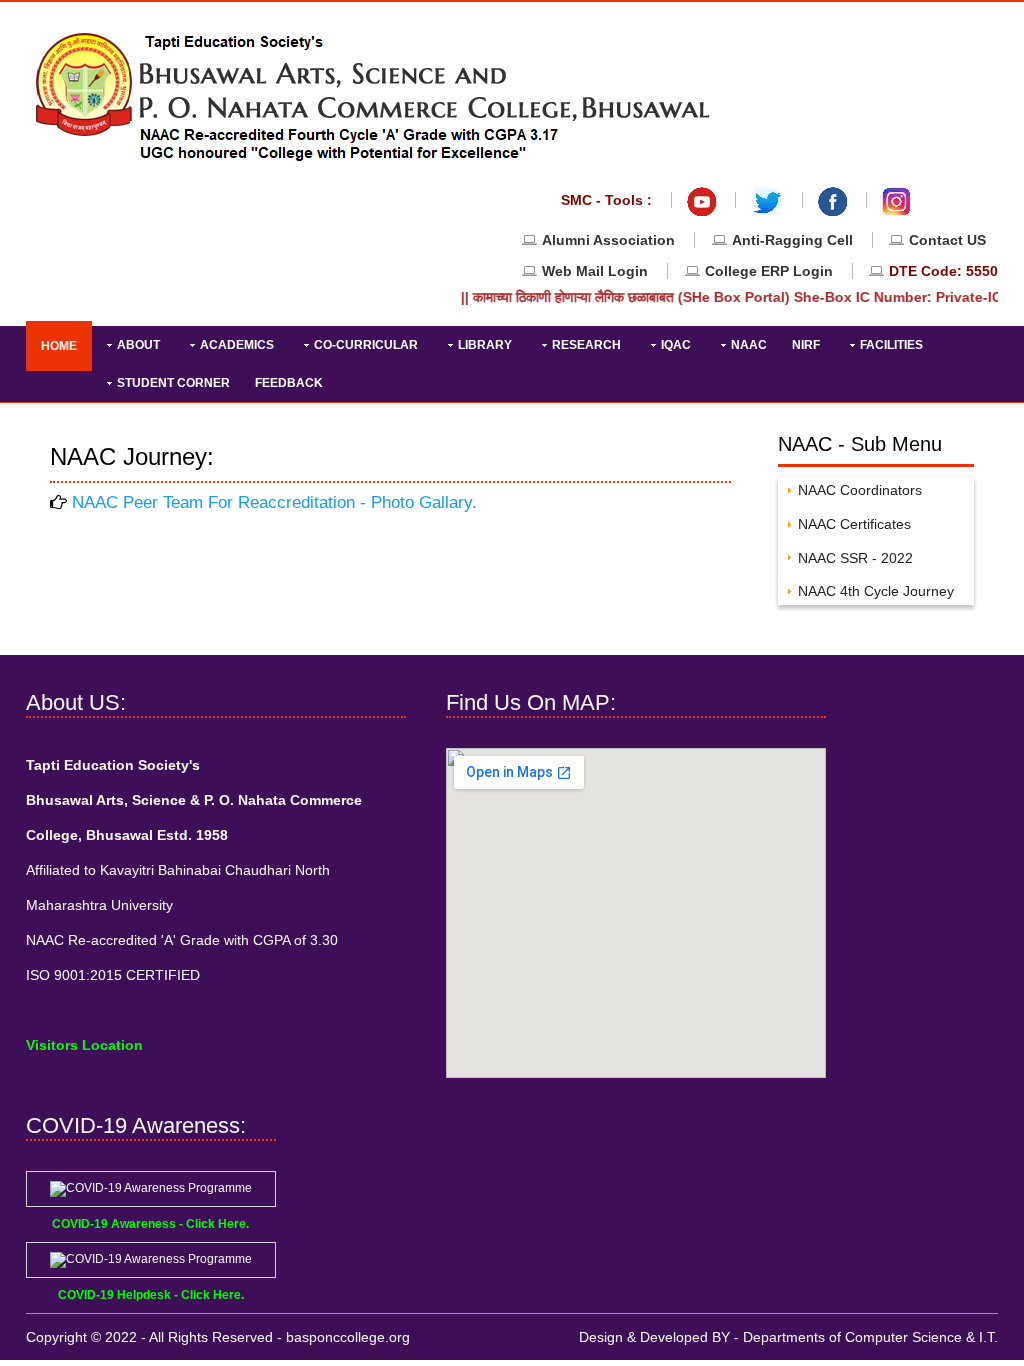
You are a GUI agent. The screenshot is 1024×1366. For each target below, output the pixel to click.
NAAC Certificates (854, 524)
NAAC (749, 345)
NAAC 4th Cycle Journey (876, 591)
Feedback (289, 383)
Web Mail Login (595, 271)
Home (59, 346)
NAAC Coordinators (860, 490)
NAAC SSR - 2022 (855, 558)
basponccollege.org (348, 1337)
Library (485, 345)
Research (586, 345)
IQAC (676, 345)
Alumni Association (608, 240)
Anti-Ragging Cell (792, 240)
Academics (237, 345)
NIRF (806, 345)
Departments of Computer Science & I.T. (870, 1337)
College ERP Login (771, 271)
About (138, 345)
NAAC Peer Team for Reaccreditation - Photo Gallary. (274, 502)
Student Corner (173, 383)
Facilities (891, 345)
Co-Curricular (366, 345)
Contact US (947, 240)
